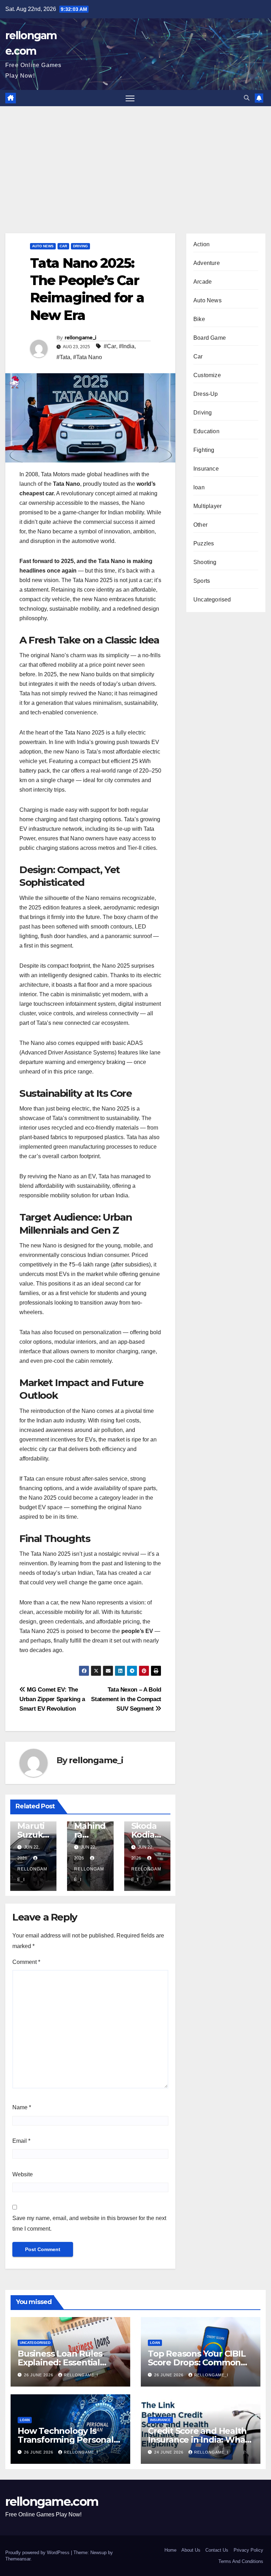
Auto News (43, 246)
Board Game (210, 338)
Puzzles (204, 543)
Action (201, 244)
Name (22, 2107)
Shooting (205, 562)
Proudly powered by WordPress (38, 2553)
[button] (247, 98)
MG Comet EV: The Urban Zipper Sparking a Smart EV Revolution (52, 1699)
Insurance (206, 469)
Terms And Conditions (241, 2561)
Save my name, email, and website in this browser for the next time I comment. (89, 2223)
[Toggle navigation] (130, 98)
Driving (80, 246)
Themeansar (18, 2559)
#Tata (63, 357)
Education (206, 431)
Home (170, 2550)
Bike (199, 319)
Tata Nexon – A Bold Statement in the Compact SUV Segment (126, 1699)
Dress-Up (206, 394)
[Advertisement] (135, 159)
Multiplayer (207, 506)
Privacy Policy (248, 2550)
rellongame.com (52, 2502)
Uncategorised (212, 600)
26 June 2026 (39, 2375)
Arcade (203, 282)
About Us (191, 2550)
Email (21, 2141)
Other (200, 525)
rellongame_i (80, 338)
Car (63, 246)
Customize (207, 375)
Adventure (207, 263)
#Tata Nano (88, 357)
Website (23, 2174)
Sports (202, 581)
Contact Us (217, 2550)
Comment (26, 1962)
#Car (110, 346)
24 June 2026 (170, 2452)
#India (127, 346)
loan (199, 487)
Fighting (204, 450)
